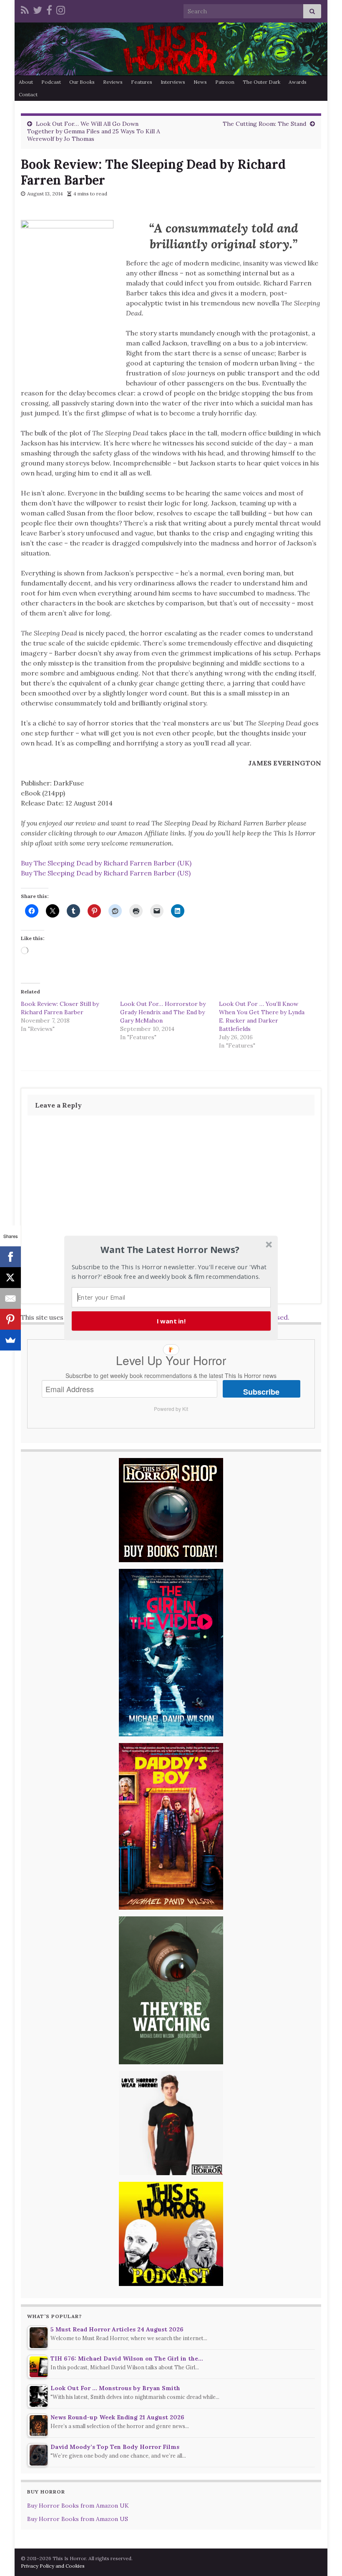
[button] (170, 1250)
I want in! (171, 1321)
